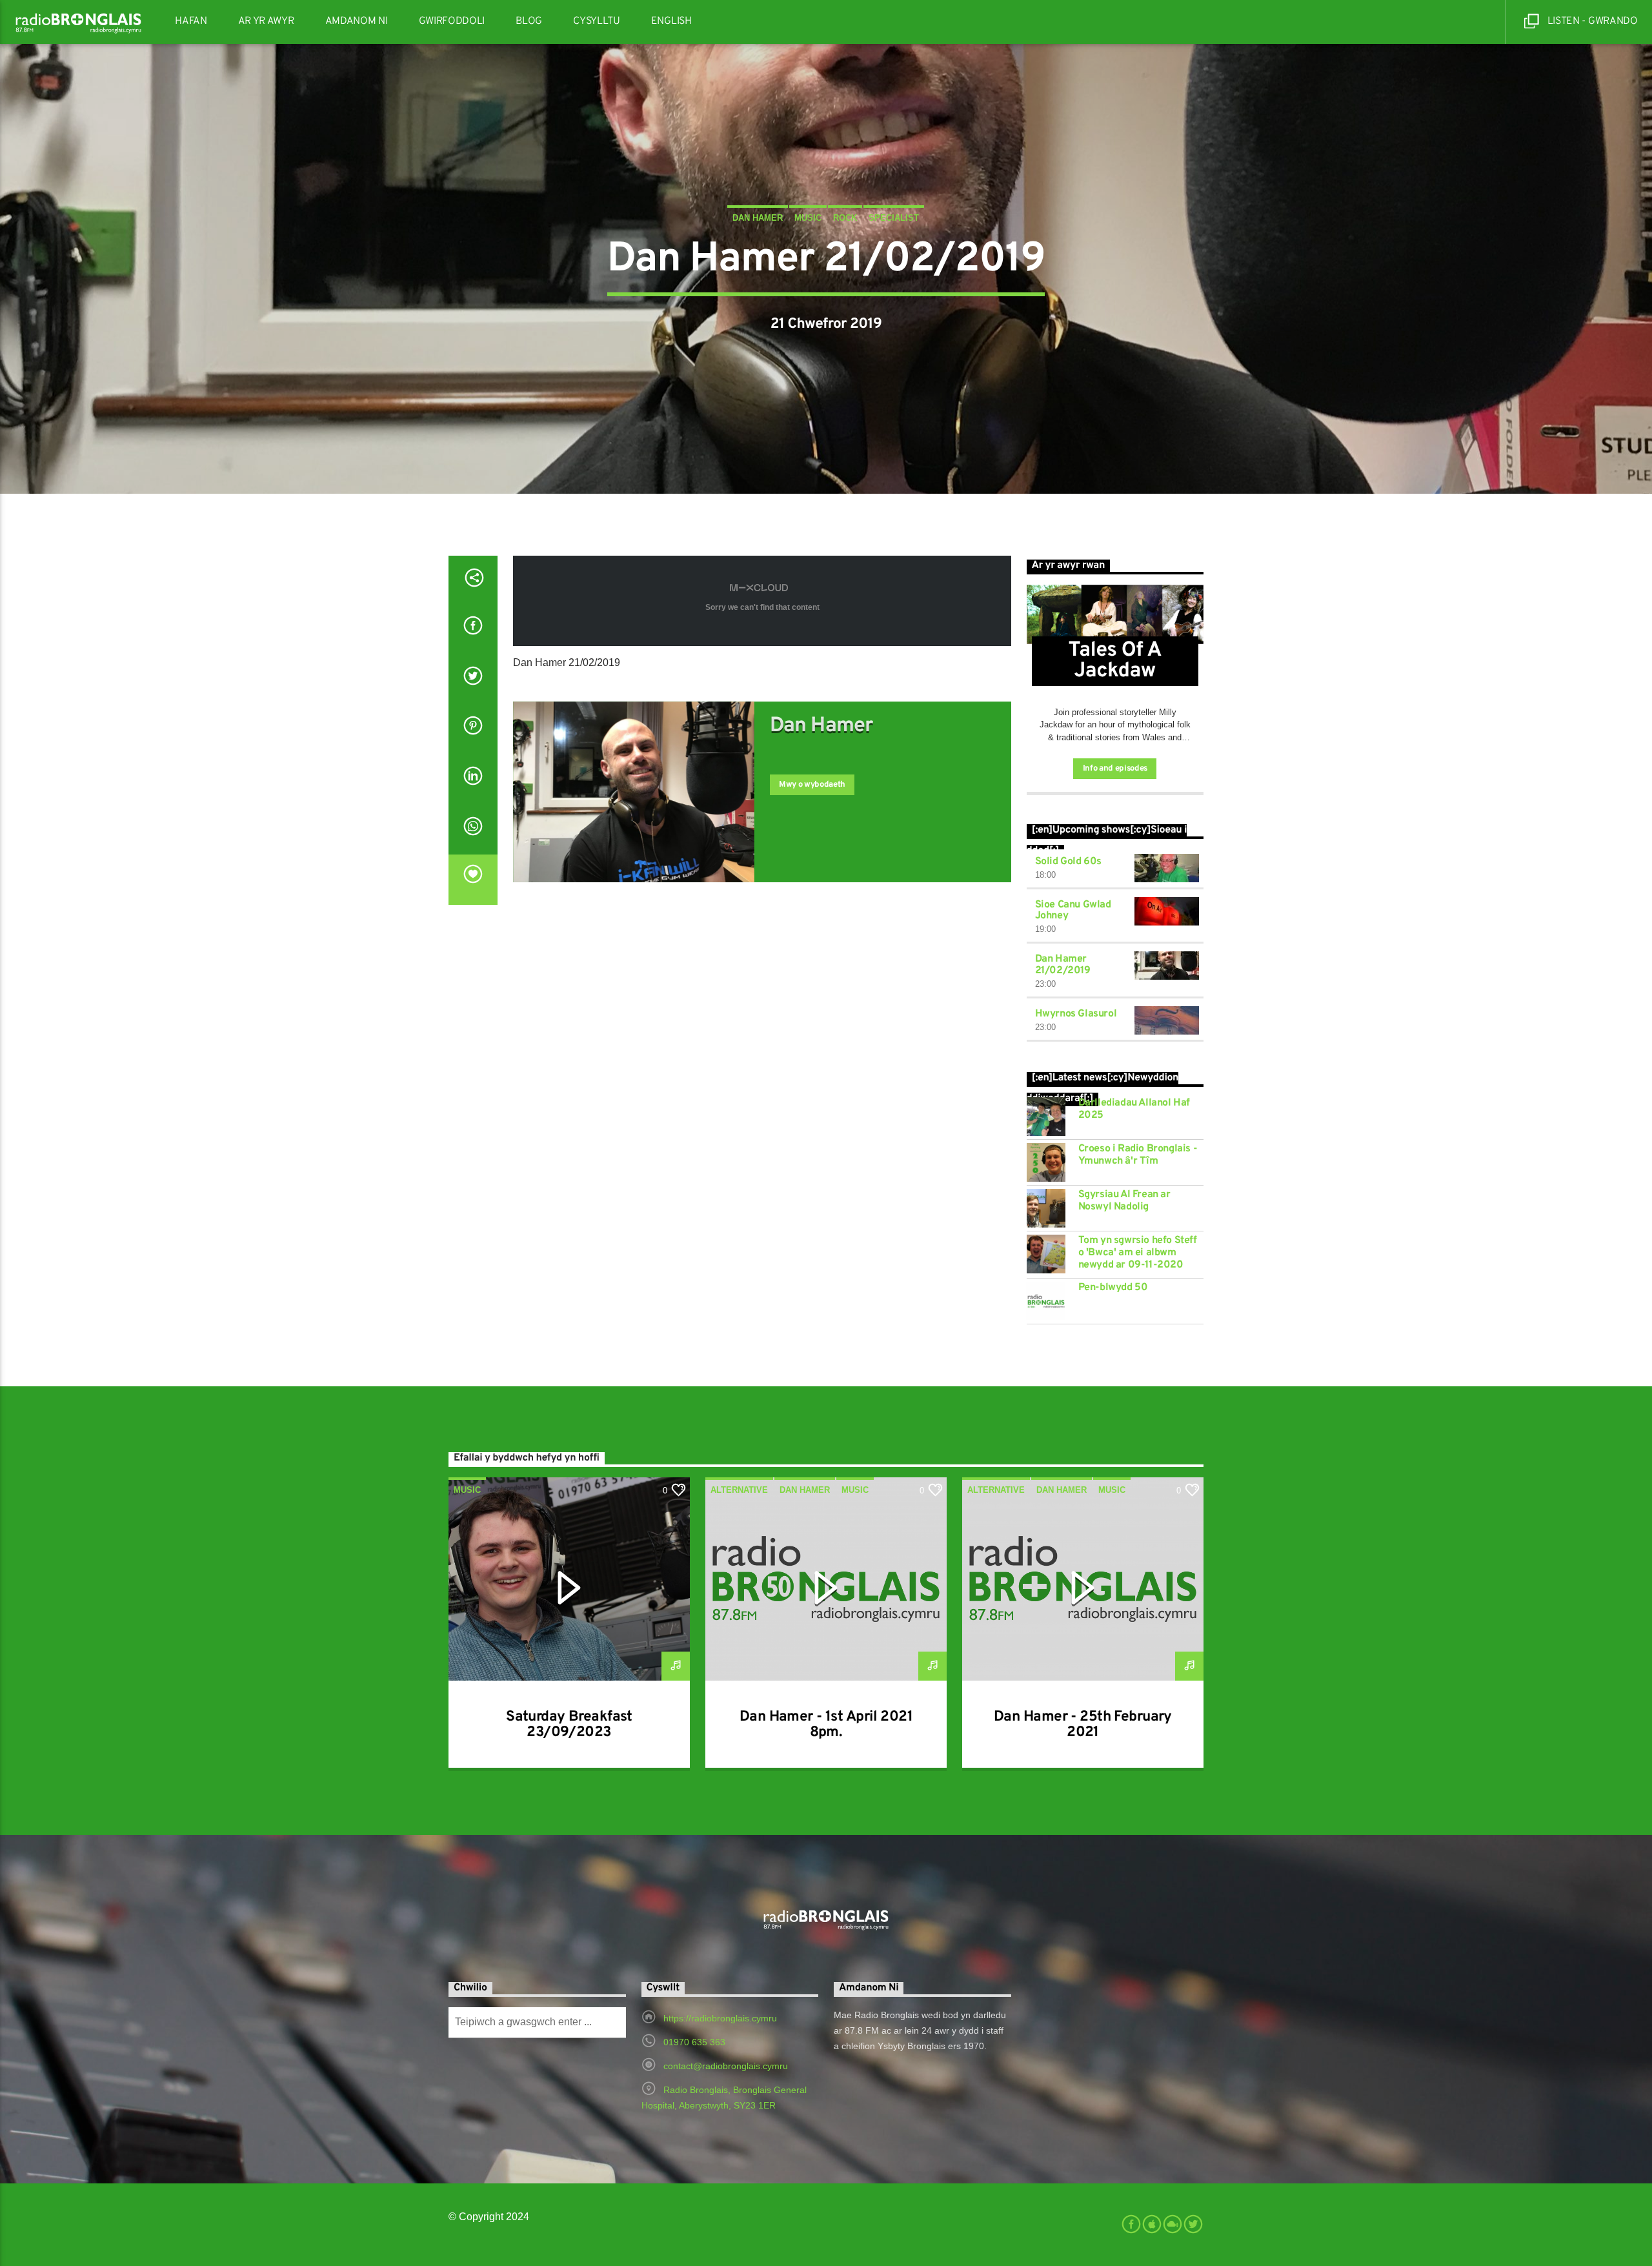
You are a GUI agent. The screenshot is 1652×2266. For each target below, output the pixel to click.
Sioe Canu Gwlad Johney (1073, 911)
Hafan (191, 21)
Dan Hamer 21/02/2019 (1063, 965)
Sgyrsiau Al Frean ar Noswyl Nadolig (1124, 1201)
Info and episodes (1115, 769)
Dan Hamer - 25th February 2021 (1083, 1725)
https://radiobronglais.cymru (720, 2018)
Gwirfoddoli (452, 21)
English (671, 21)
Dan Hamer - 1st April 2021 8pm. (826, 1725)
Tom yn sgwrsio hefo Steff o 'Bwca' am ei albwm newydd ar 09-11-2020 (1138, 1253)
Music (808, 218)
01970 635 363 (694, 2042)
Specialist (894, 218)
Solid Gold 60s (1068, 862)
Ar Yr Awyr (266, 21)
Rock (845, 218)
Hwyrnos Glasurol (1076, 1014)
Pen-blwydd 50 (1113, 1288)
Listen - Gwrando (1591, 21)
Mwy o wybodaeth (812, 785)
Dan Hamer (758, 218)
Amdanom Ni (357, 21)
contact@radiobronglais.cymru (726, 2066)
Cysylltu (596, 21)
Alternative (739, 1490)
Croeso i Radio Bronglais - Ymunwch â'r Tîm (1138, 1155)
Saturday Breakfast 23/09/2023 (569, 1725)
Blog (529, 21)
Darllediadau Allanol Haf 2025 (1134, 1109)
